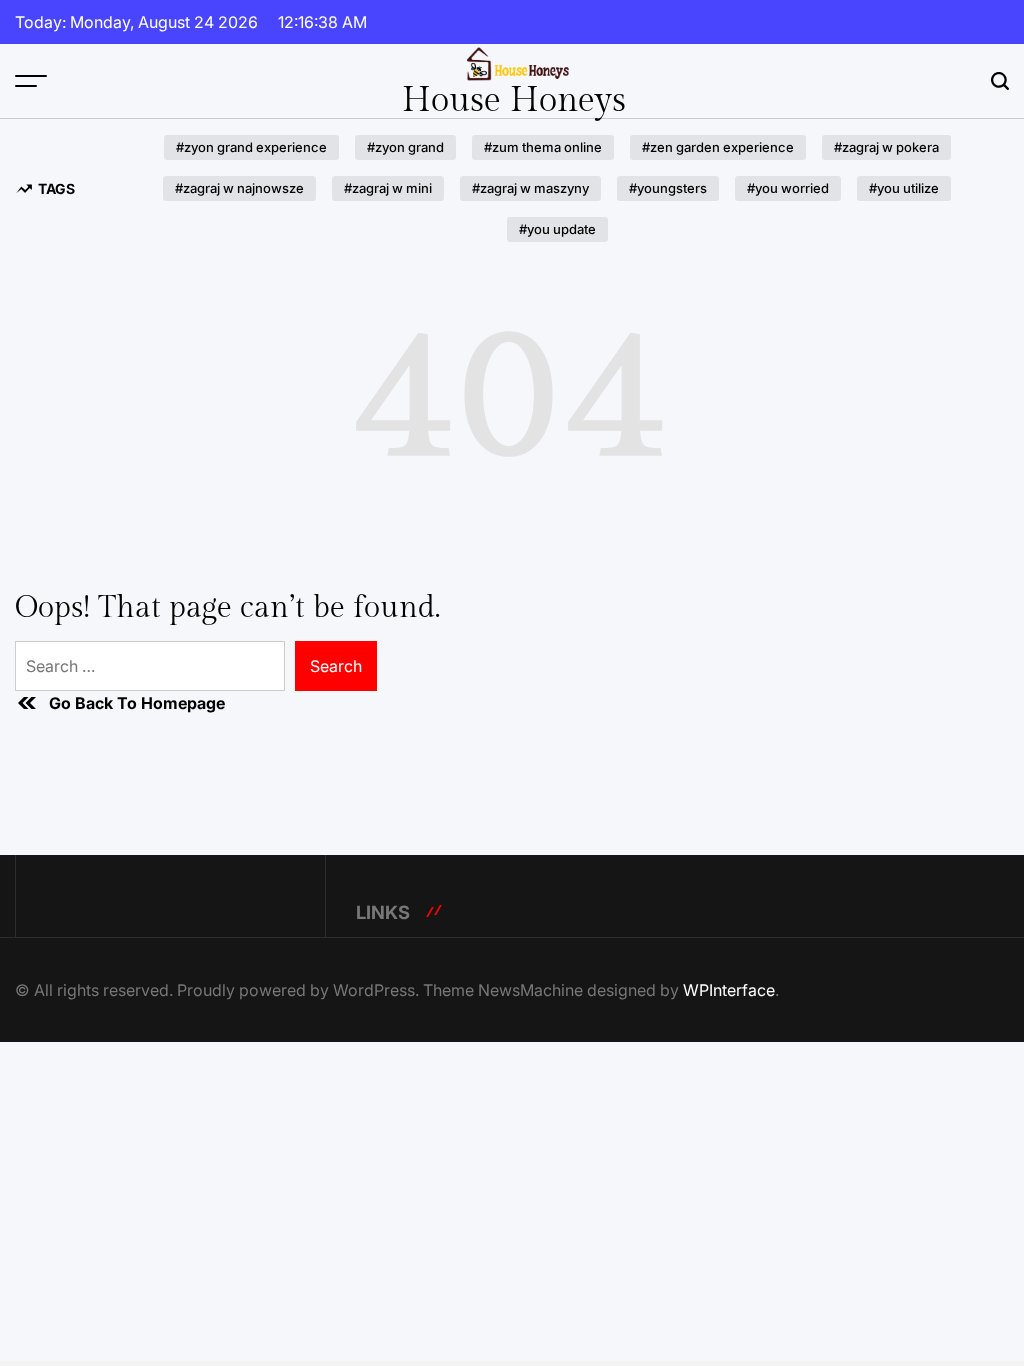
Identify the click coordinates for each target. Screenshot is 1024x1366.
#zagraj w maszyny (530, 188)
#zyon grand (405, 147)
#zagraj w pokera (886, 147)
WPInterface (729, 990)
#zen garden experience (718, 147)
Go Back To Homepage (137, 703)
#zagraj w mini (388, 188)
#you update (557, 229)
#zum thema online (543, 147)
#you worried (788, 188)
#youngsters (668, 188)
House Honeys (514, 101)
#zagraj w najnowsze (239, 188)
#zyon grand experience (251, 147)
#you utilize (904, 188)
